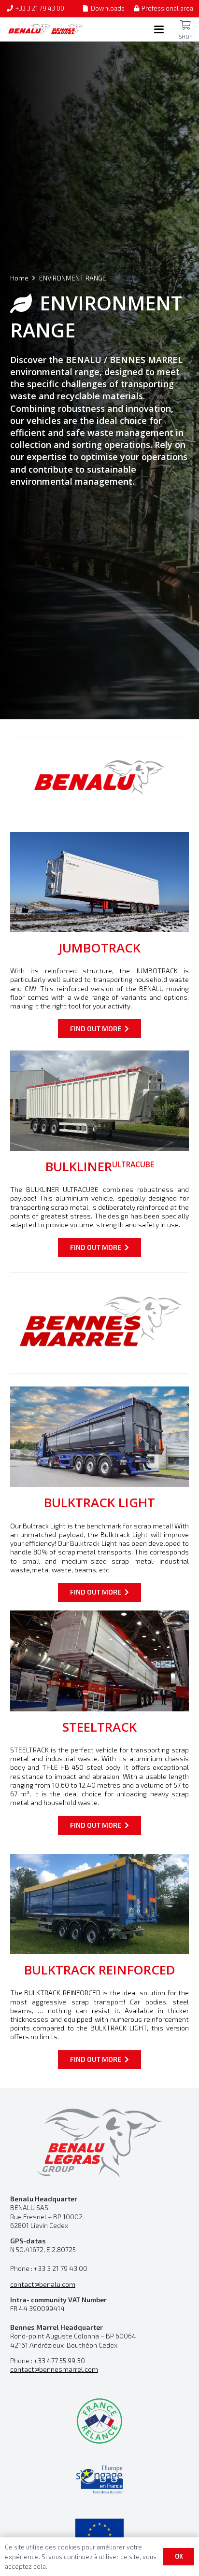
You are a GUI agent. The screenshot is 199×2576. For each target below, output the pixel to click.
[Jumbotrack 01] (99, 882)
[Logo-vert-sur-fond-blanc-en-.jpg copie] (99, 2479)
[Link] (185, 25)
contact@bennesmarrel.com (54, 2369)
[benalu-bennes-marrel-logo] (46, 29)
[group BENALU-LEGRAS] (99, 2141)
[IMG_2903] (99, 1101)
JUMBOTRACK (99, 948)
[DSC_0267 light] (99, 1661)
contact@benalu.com (43, 2284)
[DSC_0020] (99, 1437)
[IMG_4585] (99, 1904)
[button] (159, 29)
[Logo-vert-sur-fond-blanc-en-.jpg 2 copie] (99, 2421)
